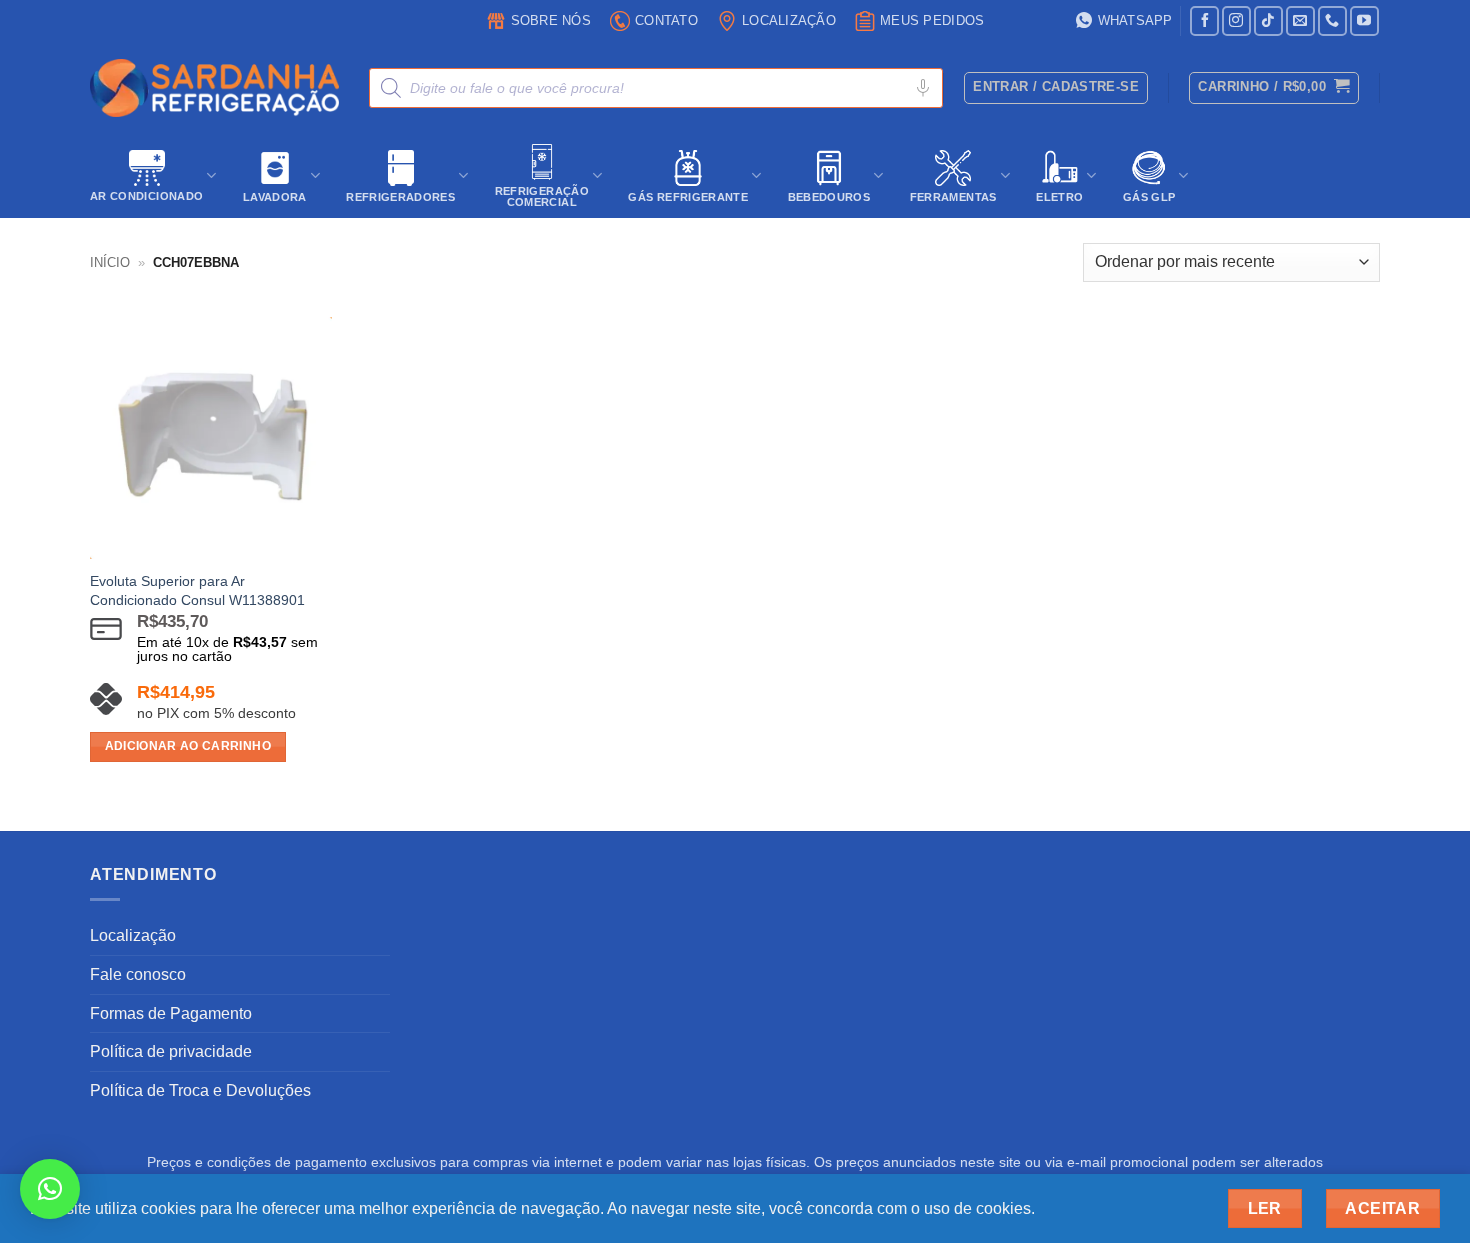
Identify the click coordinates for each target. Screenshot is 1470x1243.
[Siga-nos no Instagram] (1236, 20)
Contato (666, 20)
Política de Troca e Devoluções (200, 1090)
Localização (789, 20)
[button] (1273, 88)
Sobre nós (551, 20)
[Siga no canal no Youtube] (1364, 20)
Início (110, 262)
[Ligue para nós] (1332, 20)
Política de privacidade (171, 1051)
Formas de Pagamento (171, 1013)
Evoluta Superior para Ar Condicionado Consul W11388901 (197, 590)
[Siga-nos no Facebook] (1204, 20)
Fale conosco (138, 974)
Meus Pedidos (932, 20)
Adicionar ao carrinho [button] (188, 746)
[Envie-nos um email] (1300, 20)
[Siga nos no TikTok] (1268, 20)
